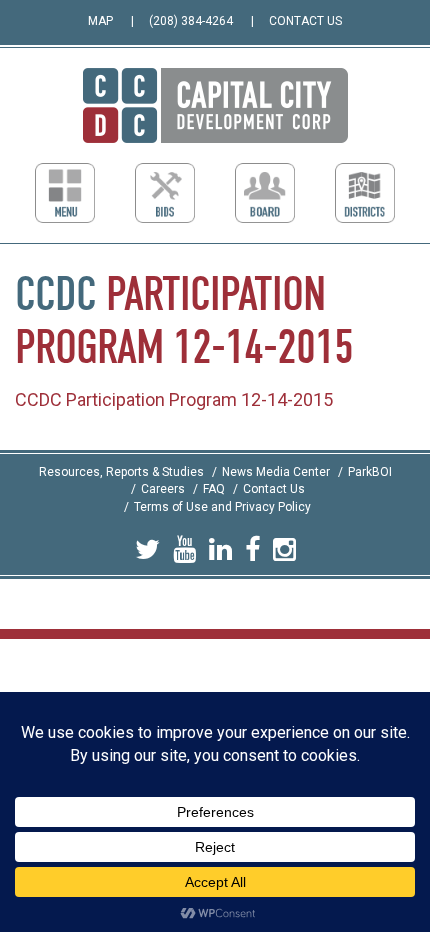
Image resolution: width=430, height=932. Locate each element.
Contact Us (274, 489)
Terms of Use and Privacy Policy (222, 507)
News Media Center (276, 472)
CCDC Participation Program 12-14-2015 (174, 399)
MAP (100, 21)
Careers (163, 489)
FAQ (214, 489)
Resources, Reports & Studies (121, 472)
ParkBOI (370, 472)
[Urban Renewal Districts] (365, 193)
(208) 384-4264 (191, 21)
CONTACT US (305, 21)
